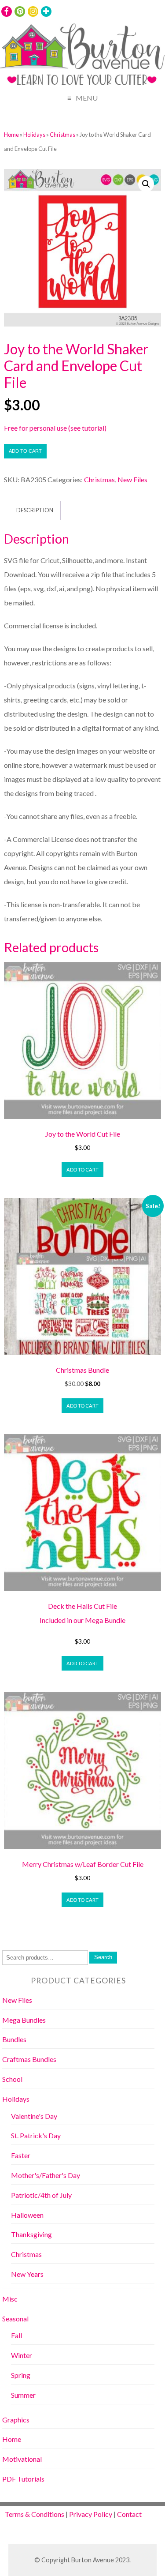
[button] (146, 184)
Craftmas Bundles (29, 2059)
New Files (132, 479)
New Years (27, 2274)
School (12, 2079)
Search (103, 1957)
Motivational (22, 2459)
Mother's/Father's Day (46, 2175)
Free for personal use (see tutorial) (55, 428)
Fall (16, 2335)
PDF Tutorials (23, 2479)
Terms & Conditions (35, 2514)
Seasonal (15, 2319)
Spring (21, 2375)
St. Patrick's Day (36, 2135)
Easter (21, 2155)
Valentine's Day (34, 2116)
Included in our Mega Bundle (82, 1620)
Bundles (14, 2039)
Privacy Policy (91, 2514)
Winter (22, 2355)
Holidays (34, 135)
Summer (23, 2395)
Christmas (62, 135)
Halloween (27, 2215)
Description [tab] (35, 510)
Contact (129, 2514)
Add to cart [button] (82, 1170)
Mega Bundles (24, 2020)
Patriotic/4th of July (41, 2195)
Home (11, 135)
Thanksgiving (31, 2234)
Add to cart (25, 451)
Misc (10, 2299)
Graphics (16, 2420)
